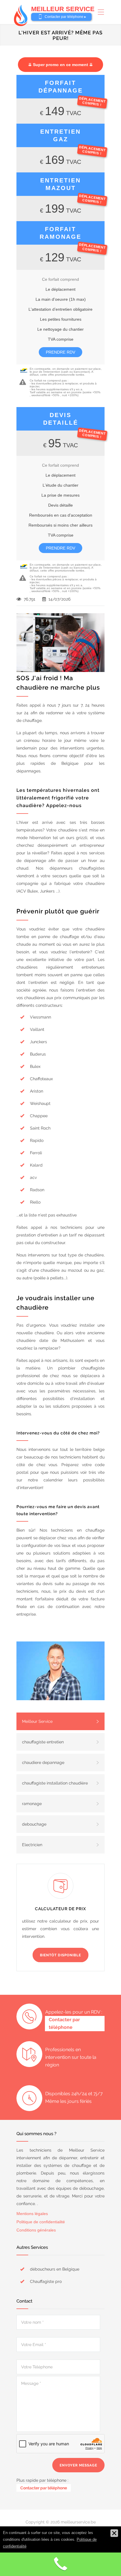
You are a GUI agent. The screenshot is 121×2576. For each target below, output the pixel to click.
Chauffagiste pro (46, 2281)
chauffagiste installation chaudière (55, 1783)
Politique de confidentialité (41, 2222)
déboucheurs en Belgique (55, 2269)
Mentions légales (32, 2214)
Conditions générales (36, 2230)
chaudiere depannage (43, 1762)
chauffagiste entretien (43, 1742)
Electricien (32, 1845)
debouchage (34, 1824)
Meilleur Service (37, 1721)
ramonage (32, 1804)
